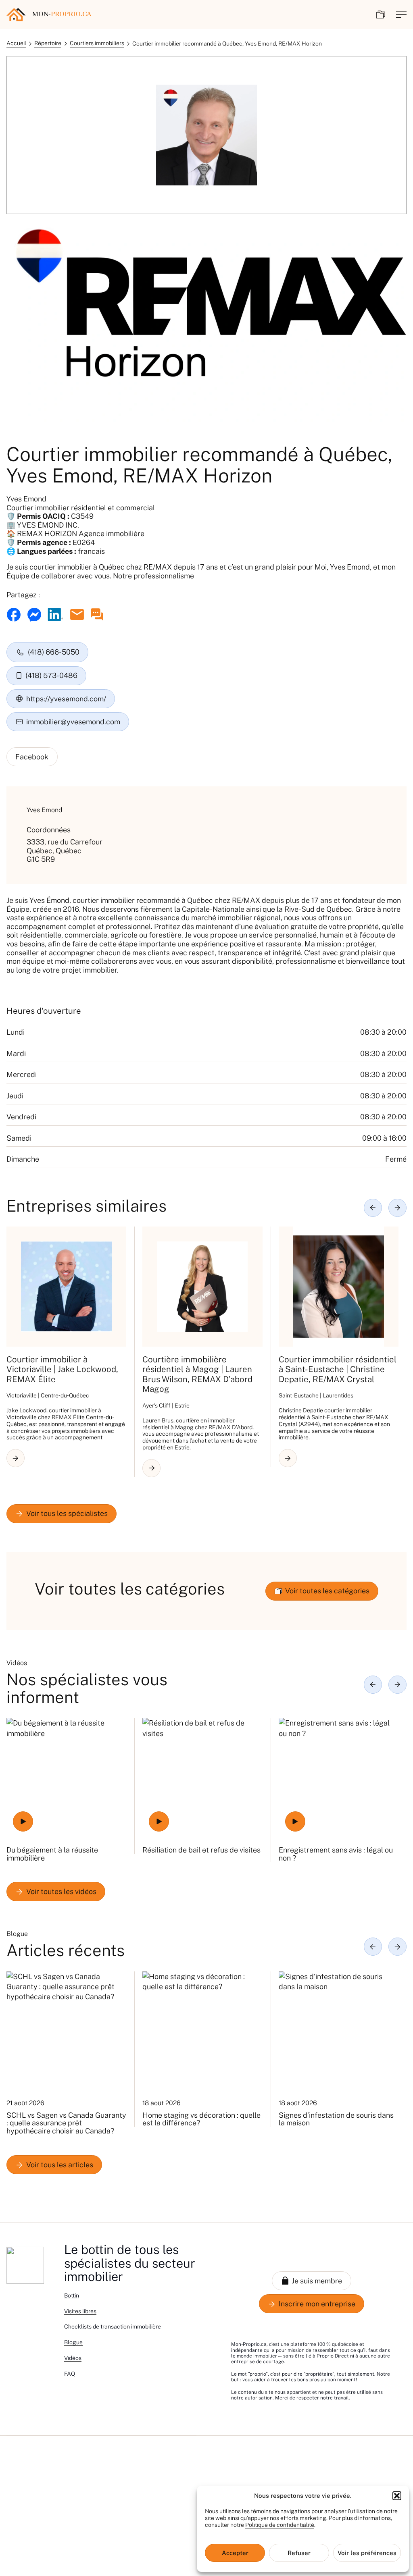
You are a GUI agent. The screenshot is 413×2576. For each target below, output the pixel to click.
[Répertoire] (381, 15)
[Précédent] (373, 1208)
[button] (397, 2496)
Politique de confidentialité (280, 2525)
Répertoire (48, 43)
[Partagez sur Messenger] (34, 615)
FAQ (70, 2374)
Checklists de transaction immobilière (113, 2327)
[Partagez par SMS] (97, 614)
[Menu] (401, 15)
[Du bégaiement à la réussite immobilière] (66, 1778)
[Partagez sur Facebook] (14, 615)
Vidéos (73, 2358)
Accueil (16, 43)
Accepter (235, 2553)
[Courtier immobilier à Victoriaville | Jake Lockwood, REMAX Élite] (66, 1286)
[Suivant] (397, 1208)
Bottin (72, 2295)
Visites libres (80, 2311)
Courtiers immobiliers (97, 43)
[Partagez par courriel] (77, 614)
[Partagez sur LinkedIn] (55, 614)
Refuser (299, 2553)
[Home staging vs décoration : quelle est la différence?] (202, 2031)
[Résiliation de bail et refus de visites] (202, 1778)
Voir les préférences (367, 2553)
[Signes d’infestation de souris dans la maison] (339, 2031)
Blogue (73, 2342)
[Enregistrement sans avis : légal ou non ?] (339, 1778)
